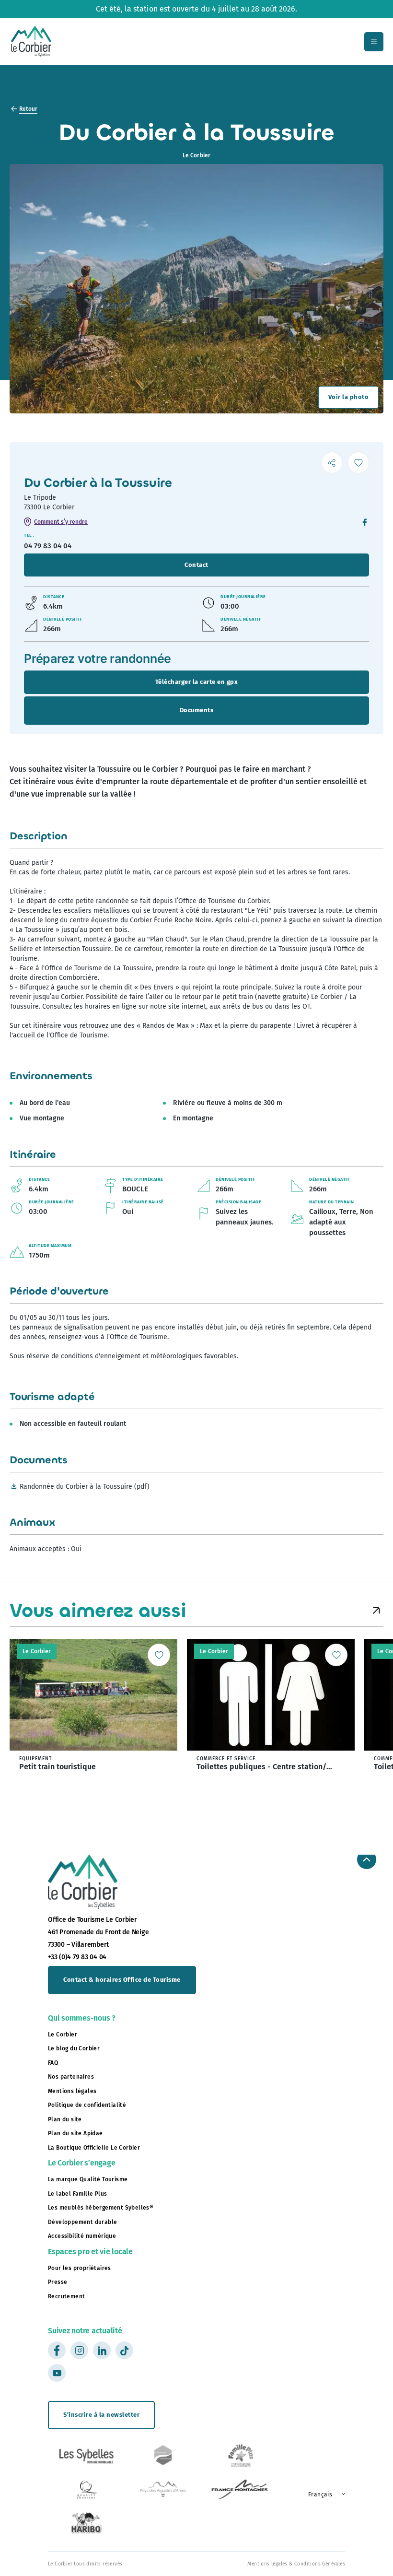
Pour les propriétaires (80, 2268)
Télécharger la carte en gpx (197, 682)
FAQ (53, 2063)
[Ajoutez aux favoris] (358, 463)
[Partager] (332, 463)
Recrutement (66, 2296)
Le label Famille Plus (77, 2194)
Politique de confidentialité (87, 2105)
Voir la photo (349, 397)
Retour (28, 109)
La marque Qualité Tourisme (88, 2179)
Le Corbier (63, 2035)
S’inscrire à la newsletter (101, 2415)
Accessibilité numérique (82, 2236)
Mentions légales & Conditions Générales (296, 2564)
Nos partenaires (71, 2077)
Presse (58, 2282)
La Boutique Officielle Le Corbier (94, 2148)
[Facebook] (365, 523)
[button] (376, 1611)
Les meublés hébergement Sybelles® (101, 2208)
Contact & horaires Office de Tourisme (122, 1980)
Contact (196, 565)
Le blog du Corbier (74, 2048)
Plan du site (65, 2119)
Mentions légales (72, 2091)
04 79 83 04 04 (48, 546)
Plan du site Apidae (75, 2133)
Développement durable (82, 2222)
